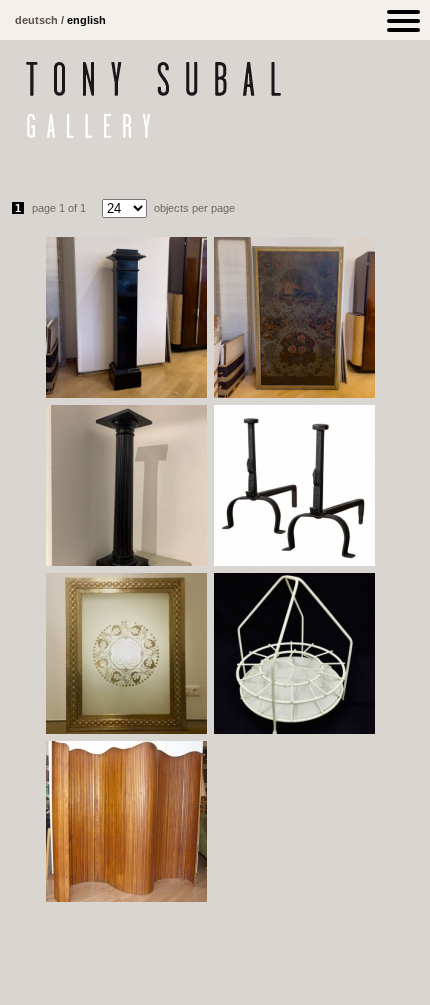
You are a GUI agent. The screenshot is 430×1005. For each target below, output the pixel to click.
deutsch (36, 20)
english (86, 20)
